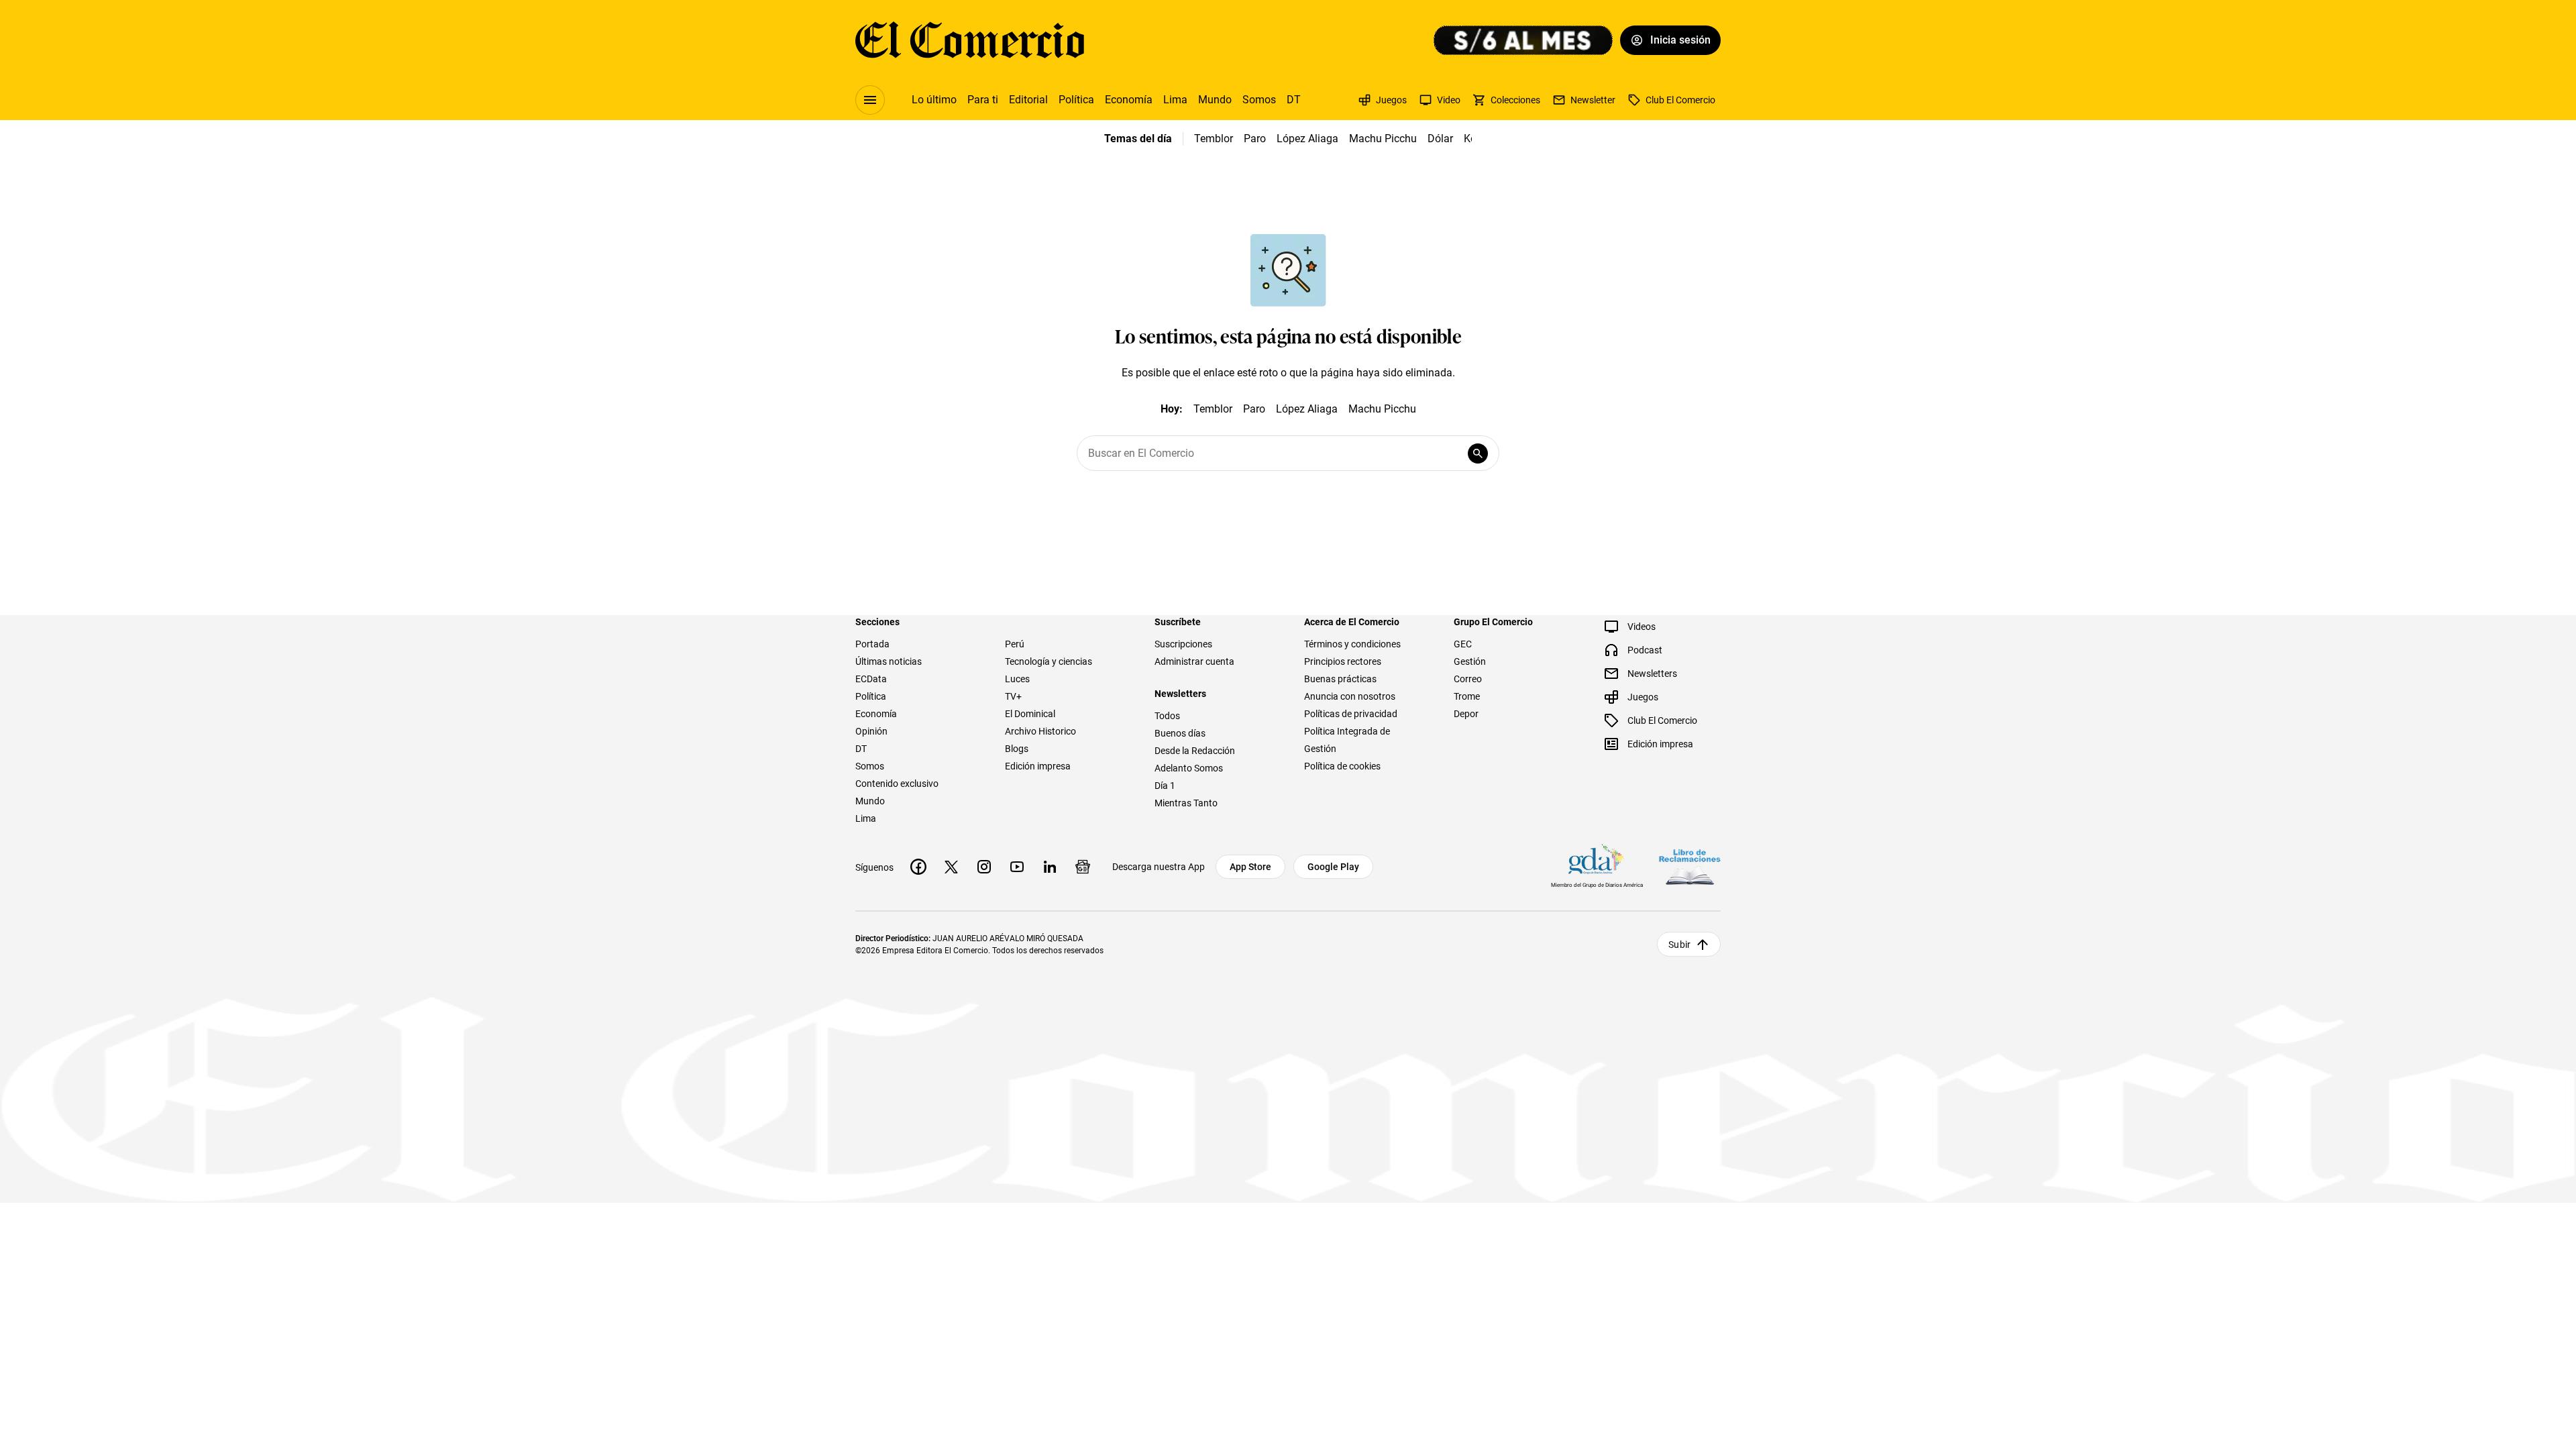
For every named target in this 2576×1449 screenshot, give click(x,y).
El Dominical (1030, 714)
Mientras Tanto (1186, 803)
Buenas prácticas (1340, 679)
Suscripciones (1183, 644)
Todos (1167, 716)
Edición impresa (1038, 766)
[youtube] (1017, 867)
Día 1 (1165, 786)
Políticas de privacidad (1351, 714)
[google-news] (1083, 867)
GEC (1463, 644)
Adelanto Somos (1189, 768)
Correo (1468, 679)
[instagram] (984, 867)
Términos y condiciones (1352, 644)
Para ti (983, 100)
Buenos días (1180, 733)
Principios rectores (1343, 661)
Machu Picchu (1383, 139)
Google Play (1333, 867)
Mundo (1215, 100)
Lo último (934, 100)
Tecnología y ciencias (1049, 661)
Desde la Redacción (1195, 751)
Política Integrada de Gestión (1347, 740)
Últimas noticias (889, 661)
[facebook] (918, 867)
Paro (1255, 139)
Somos (1259, 100)
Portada (872, 644)
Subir (1679, 945)
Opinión (871, 731)
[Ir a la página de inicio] (970, 40)
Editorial (1028, 100)
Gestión (1470, 661)
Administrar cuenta (1194, 661)
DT (1294, 100)
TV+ (1013, 696)
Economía (1129, 100)
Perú (1015, 644)
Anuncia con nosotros (1350, 696)
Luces (1017, 679)
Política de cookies (1342, 766)
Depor (1466, 714)
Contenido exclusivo (897, 784)
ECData (871, 679)
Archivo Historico (1040, 731)
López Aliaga (1307, 139)
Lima (1175, 100)
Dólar (1440, 139)
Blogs (1017, 749)
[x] (951, 867)
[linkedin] (1050, 867)
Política (1076, 100)
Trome (1467, 696)
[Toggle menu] (870, 100)
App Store (1250, 867)
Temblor (1214, 139)
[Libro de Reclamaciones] (1690, 867)
